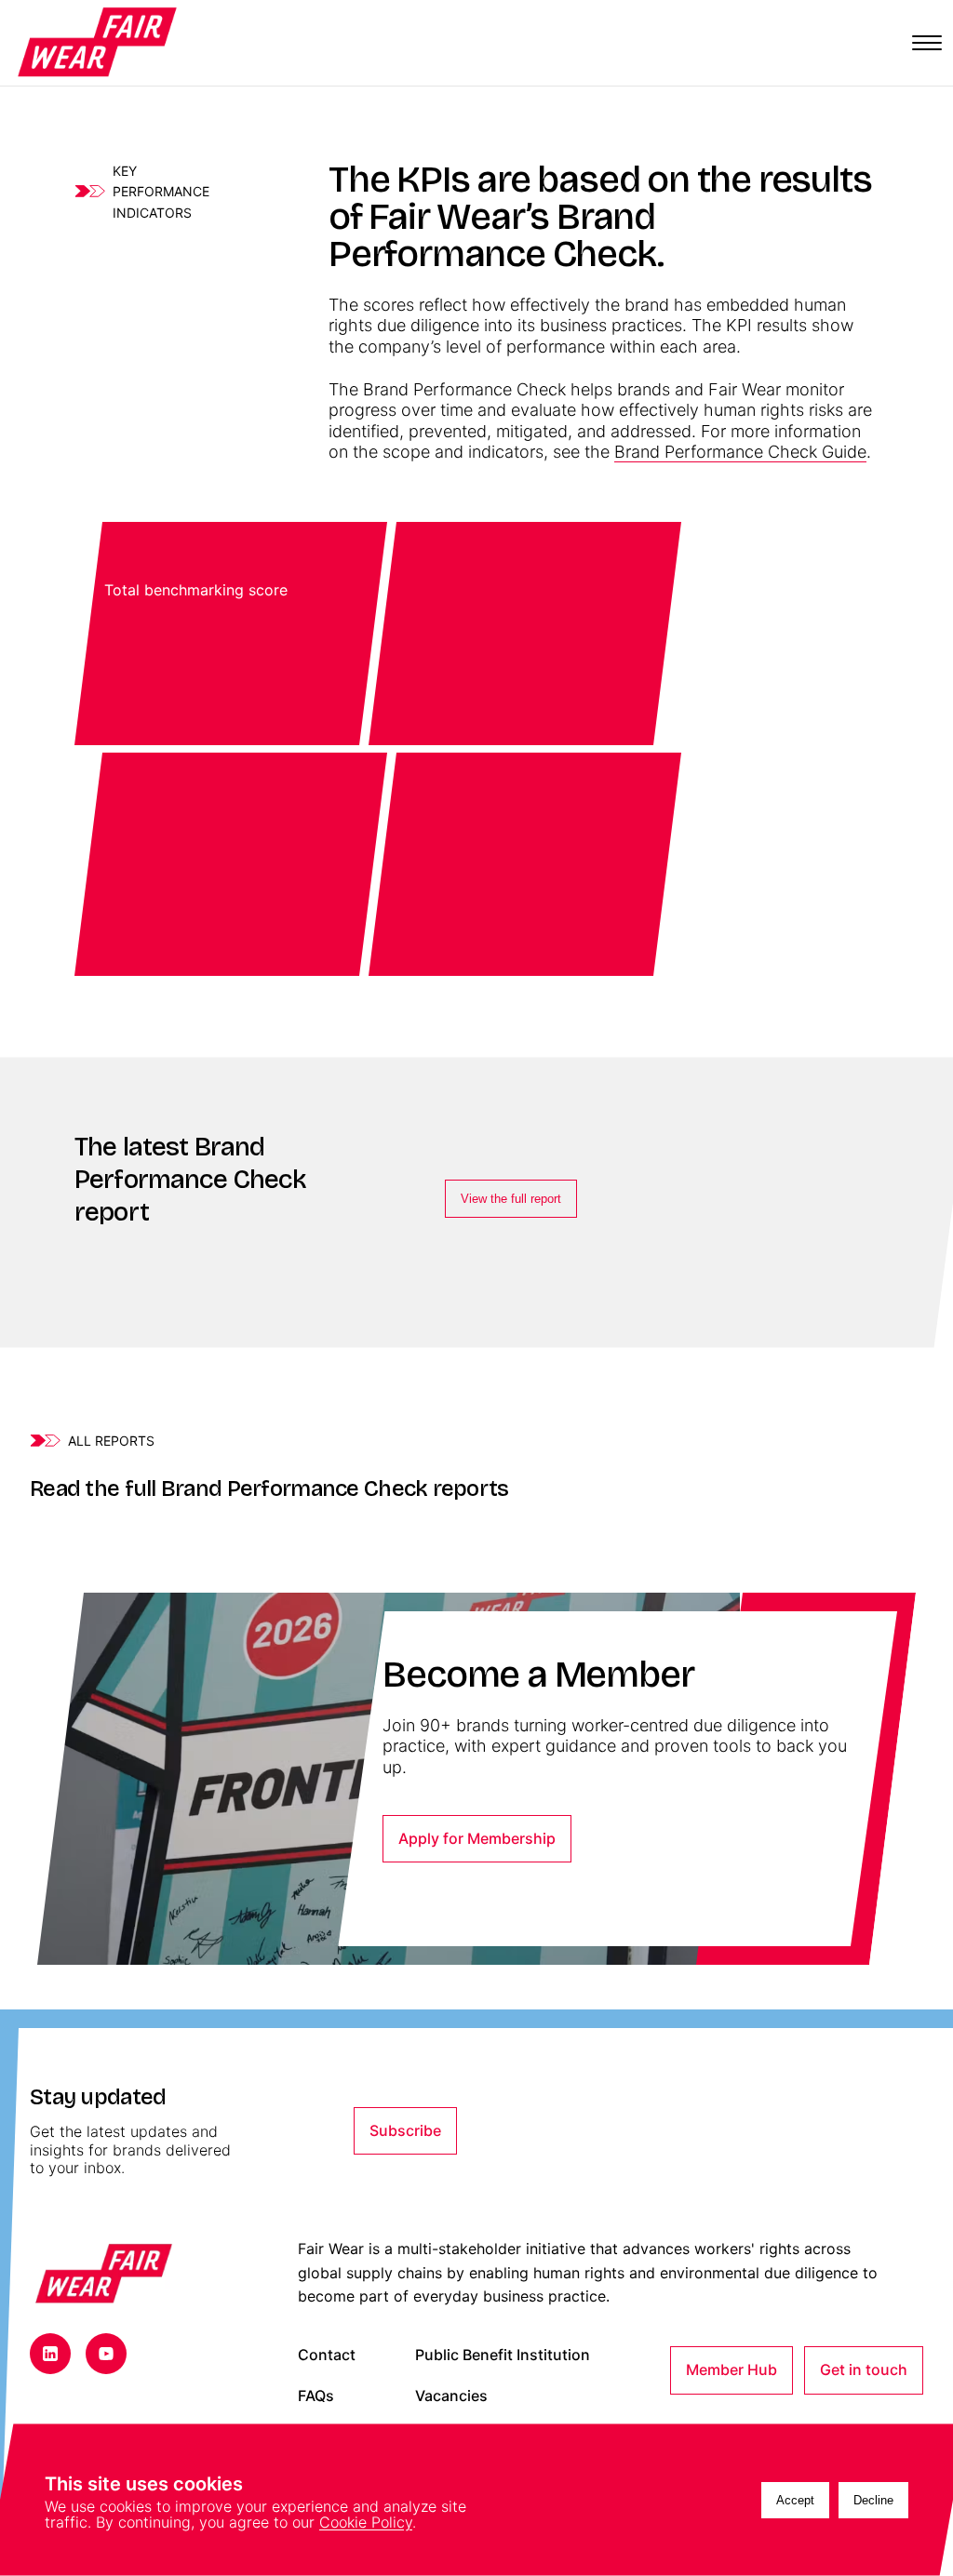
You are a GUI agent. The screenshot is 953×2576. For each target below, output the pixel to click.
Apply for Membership (477, 1838)
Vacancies (451, 2396)
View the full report (511, 1199)
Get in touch (864, 2369)
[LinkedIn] (50, 2354)
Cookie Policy (366, 2522)
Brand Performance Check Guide (740, 452)
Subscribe (405, 2130)
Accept (795, 2500)
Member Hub (732, 2369)
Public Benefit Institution (503, 2355)
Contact (327, 2355)
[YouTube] (106, 2354)
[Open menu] (927, 43)
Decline (873, 2500)
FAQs (316, 2396)
